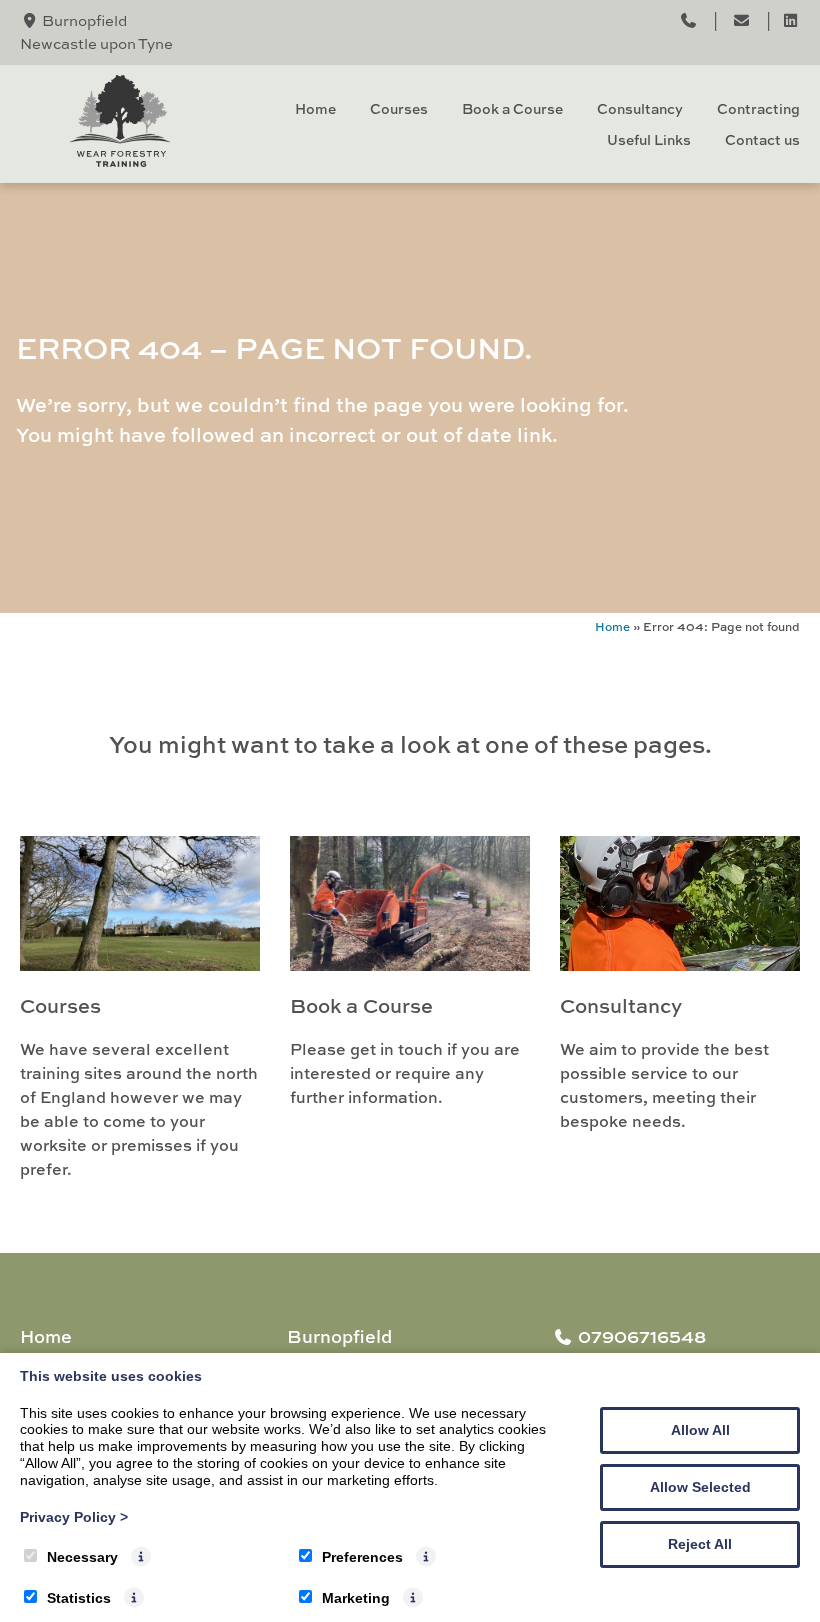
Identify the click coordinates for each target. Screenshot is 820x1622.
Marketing (356, 1598)
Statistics (79, 1598)
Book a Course (512, 108)
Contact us (762, 139)
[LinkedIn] (790, 21)
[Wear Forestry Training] (120, 161)
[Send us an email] (742, 21)
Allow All (700, 1430)
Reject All (700, 1544)
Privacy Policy (74, 1517)
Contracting (758, 108)
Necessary (82, 1557)
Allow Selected (700, 1487)
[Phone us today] (688, 21)
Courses (399, 108)
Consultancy (640, 108)
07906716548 (642, 1336)
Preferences (362, 1557)
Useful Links (649, 139)
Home (315, 108)
